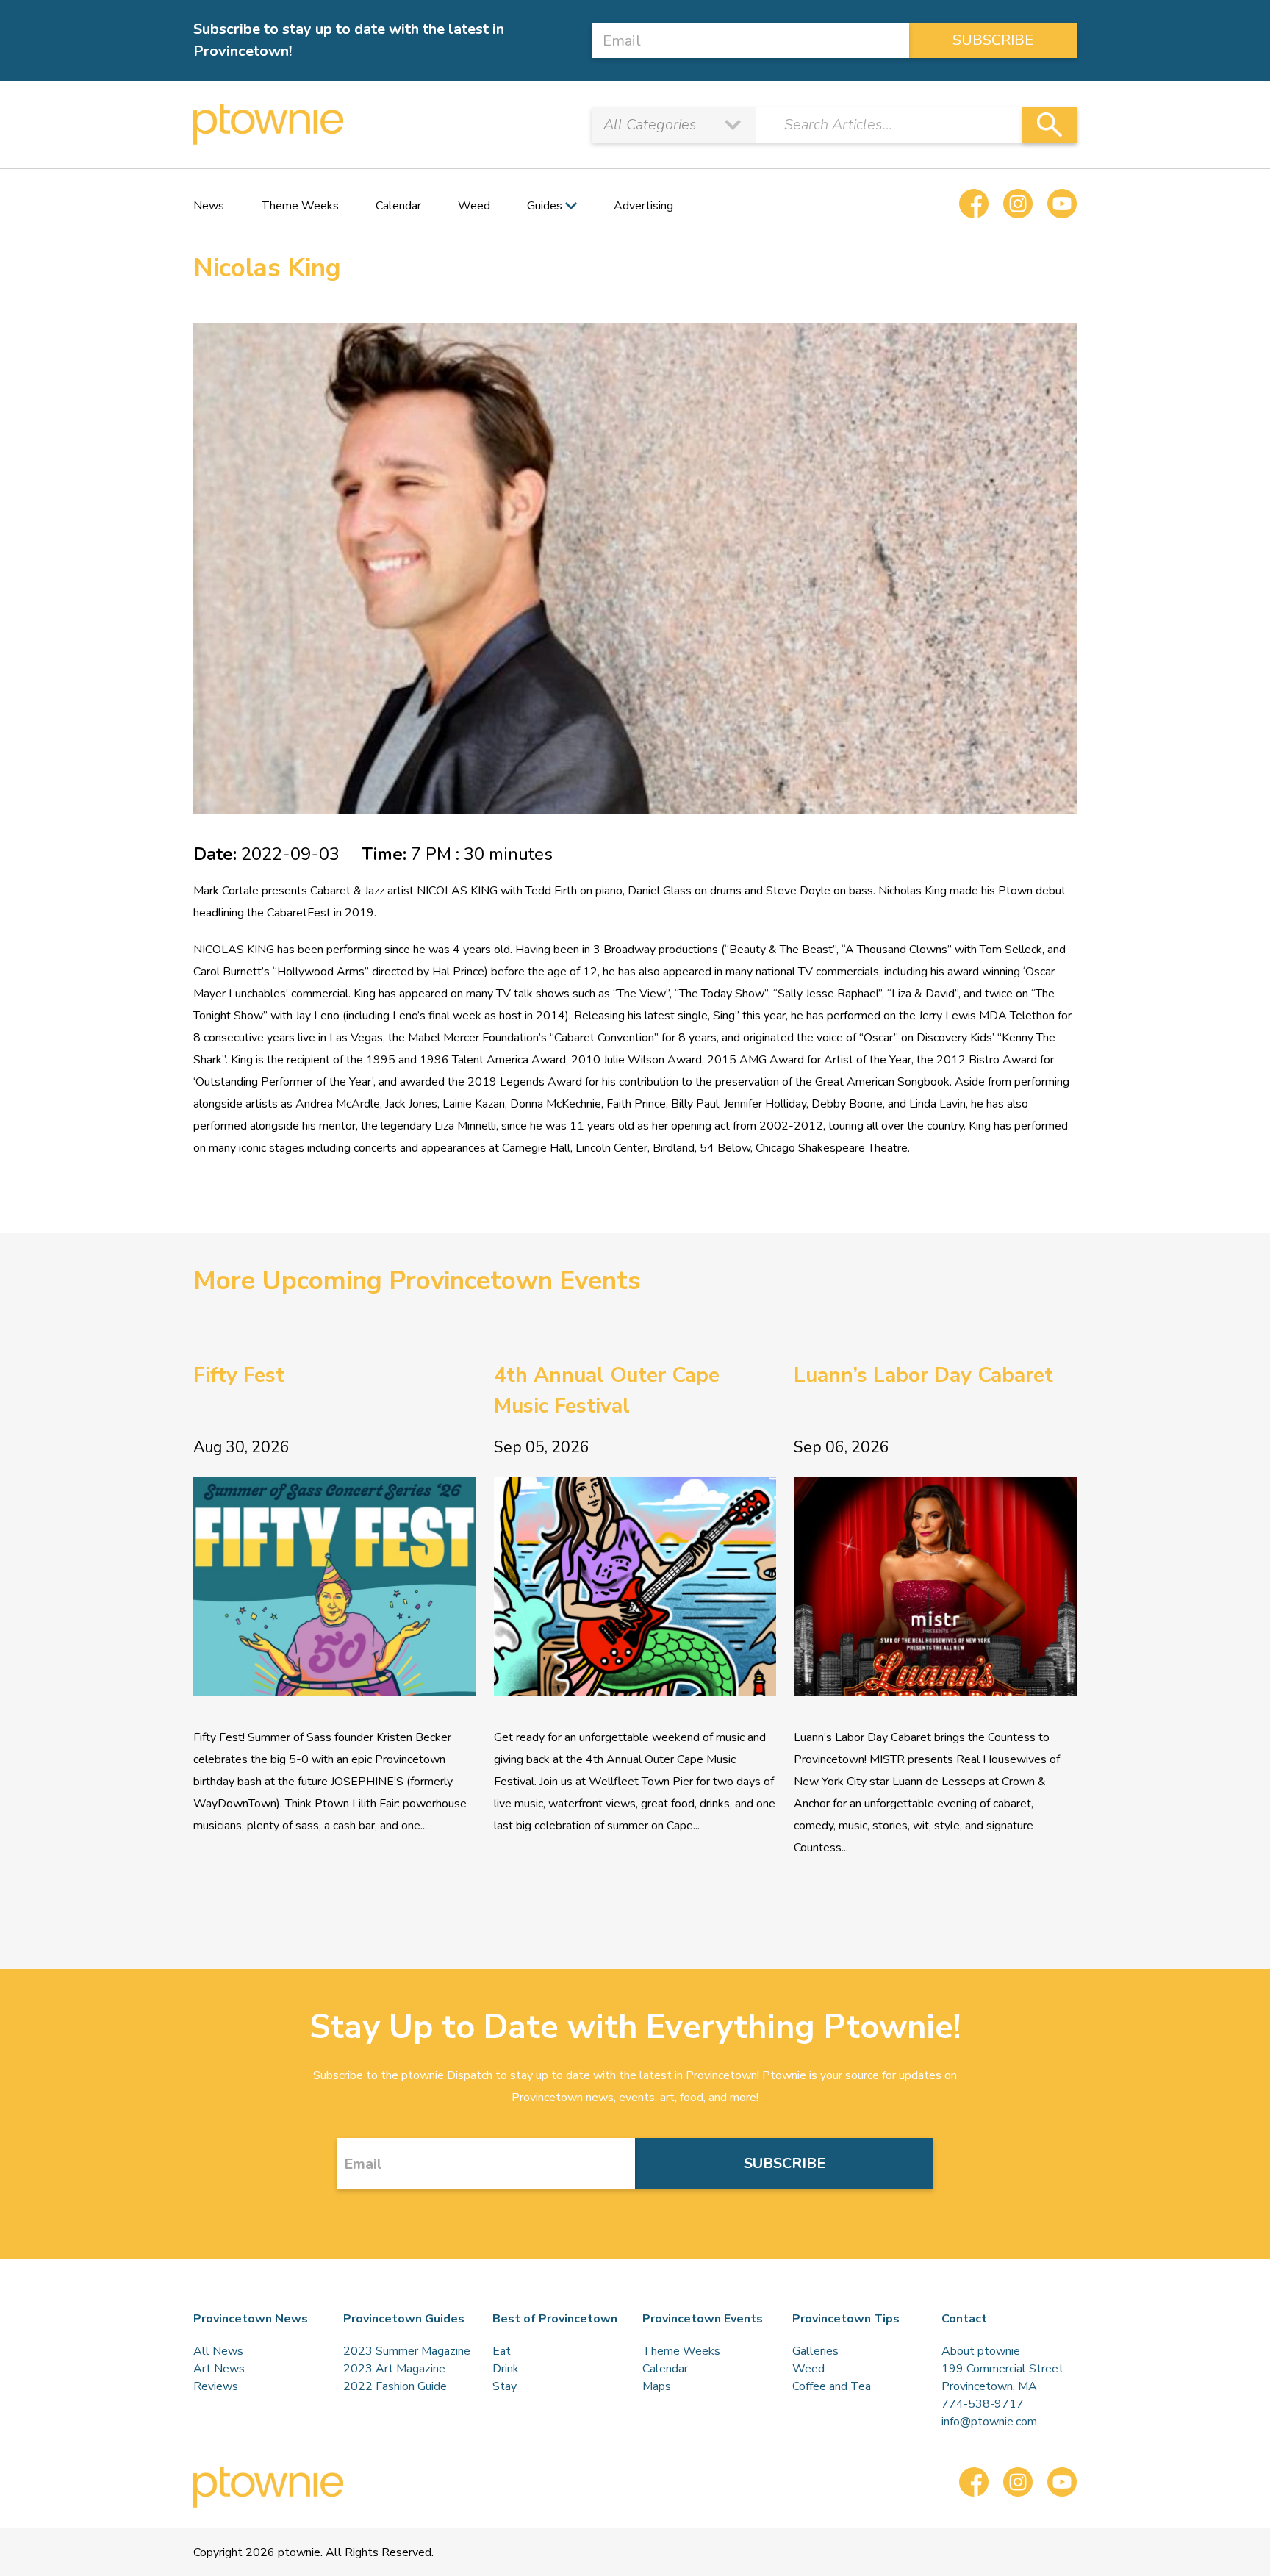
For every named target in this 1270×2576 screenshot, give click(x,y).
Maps (657, 2386)
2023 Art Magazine (394, 2369)
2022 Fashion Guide (395, 2386)
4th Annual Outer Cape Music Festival (607, 1391)
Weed (474, 206)
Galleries (815, 2351)
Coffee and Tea (832, 2386)
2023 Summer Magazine (407, 2351)
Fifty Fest (239, 1375)
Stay (505, 2386)
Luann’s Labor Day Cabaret (923, 1375)
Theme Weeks (300, 206)
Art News (219, 2369)
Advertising (643, 206)
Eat (502, 2351)
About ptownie (981, 2351)
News (209, 206)
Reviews (216, 2386)
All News (218, 2351)
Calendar (398, 206)
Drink (506, 2369)
